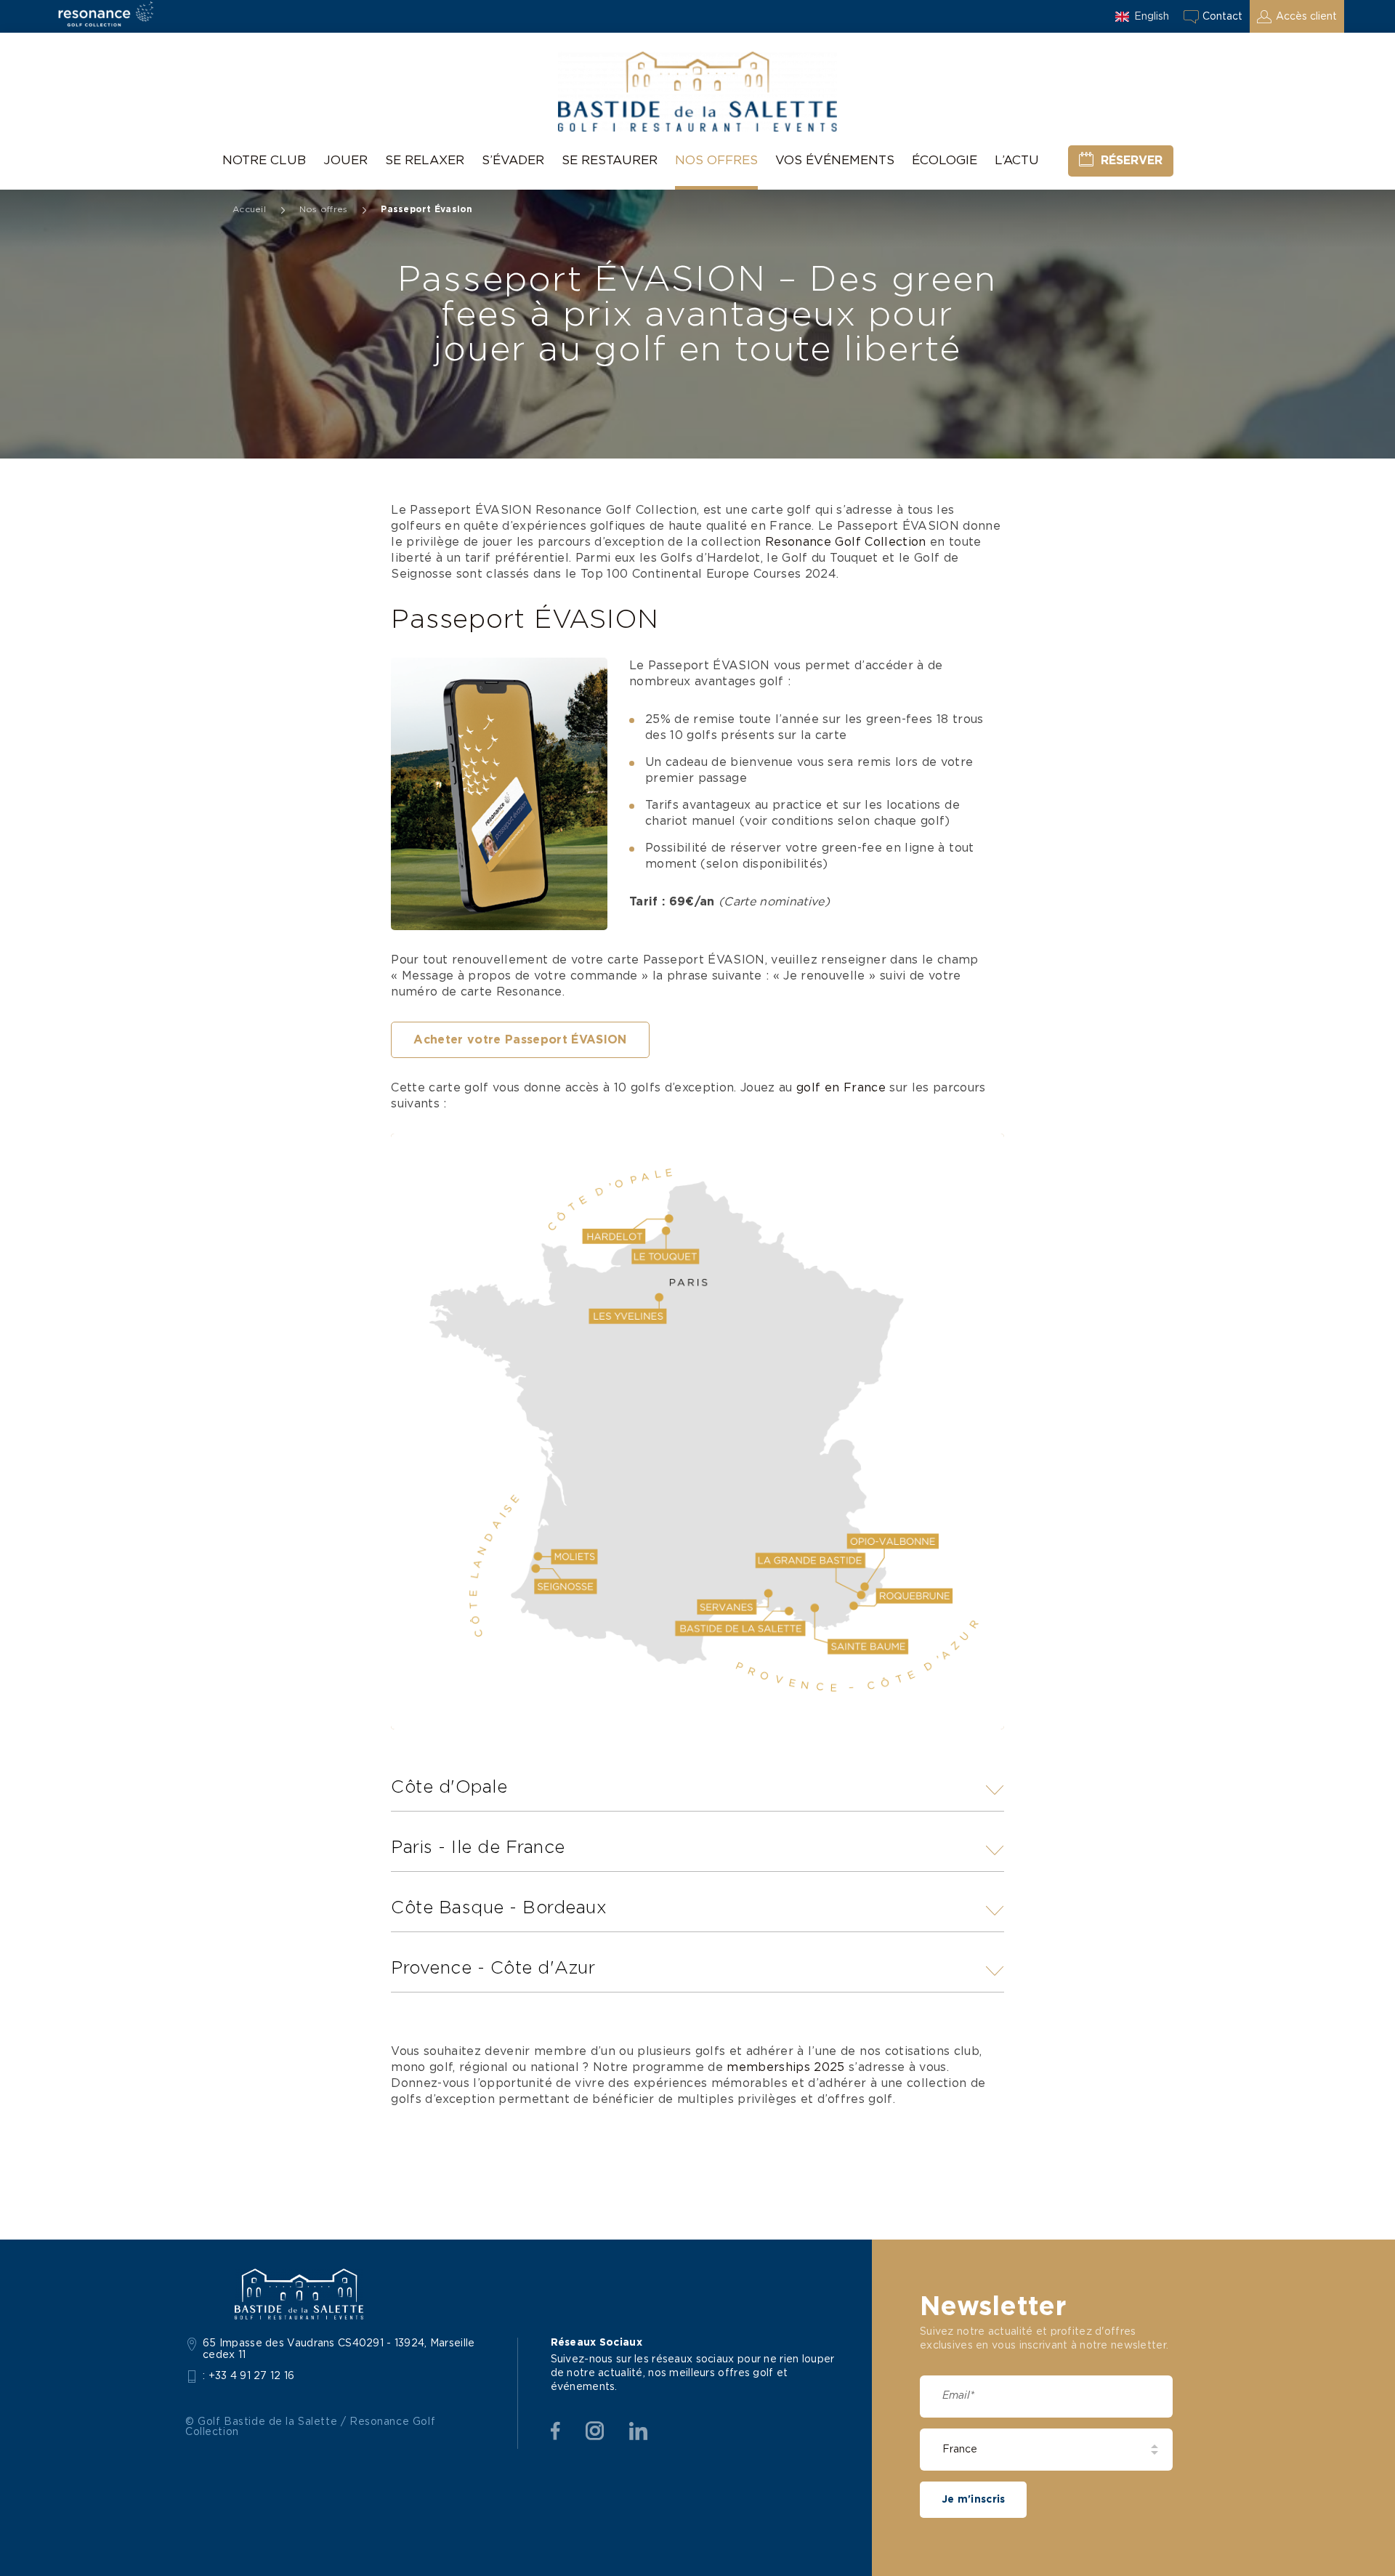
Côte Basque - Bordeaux (499, 1908)
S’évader (513, 160)
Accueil (249, 209)
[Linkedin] (638, 2431)
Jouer (345, 160)
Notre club (264, 160)
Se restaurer (610, 160)
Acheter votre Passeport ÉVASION (520, 1040)
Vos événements (835, 160)
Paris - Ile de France (478, 1848)
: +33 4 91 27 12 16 (249, 2376)
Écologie (945, 160)
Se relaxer (425, 160)
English (1152, 17)
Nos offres (716, 160)
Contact (1222, 17)
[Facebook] (555, 2431)
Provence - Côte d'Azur (493, 1969)
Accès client (1306, 17)
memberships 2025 (785, 2067)
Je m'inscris (973, 2500)
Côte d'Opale (449, 1788)
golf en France (841, 1088)
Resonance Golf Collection (846, 542)
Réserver (1132, 161)
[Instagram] (595, 2431)
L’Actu (1017, 160)
